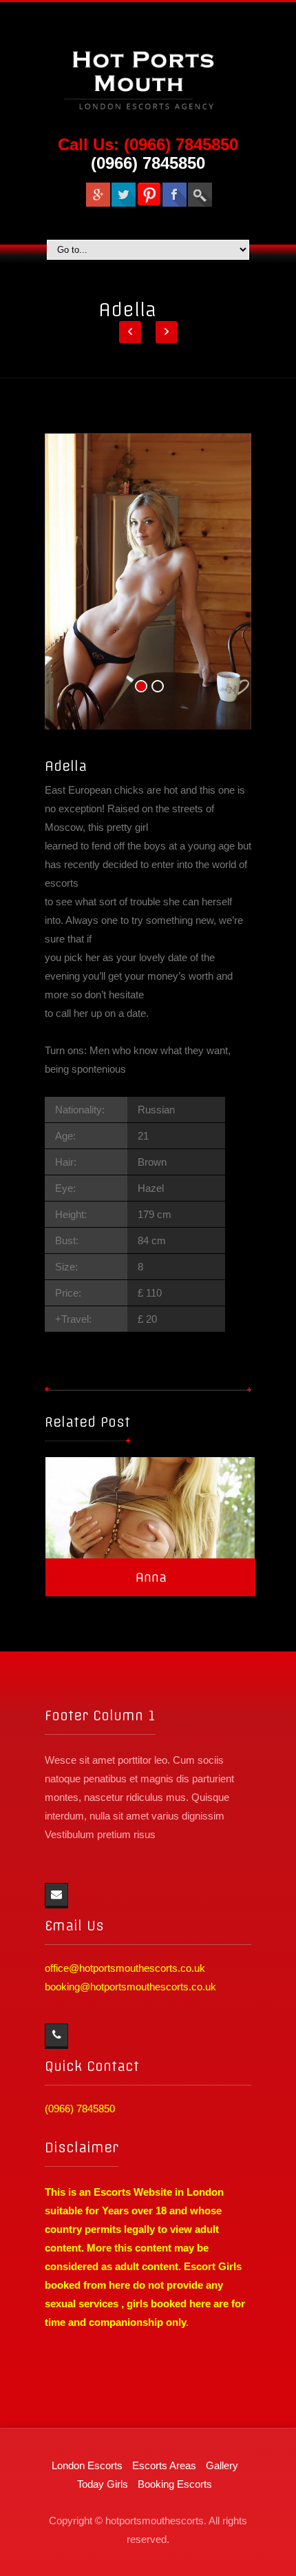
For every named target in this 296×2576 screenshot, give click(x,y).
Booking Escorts (175, 2484)
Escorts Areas (164, 2465)
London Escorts (87, 2465)
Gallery (222, 2465)
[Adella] (148, 581)
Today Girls (103, 2484)
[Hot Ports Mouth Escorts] (148, 75)
